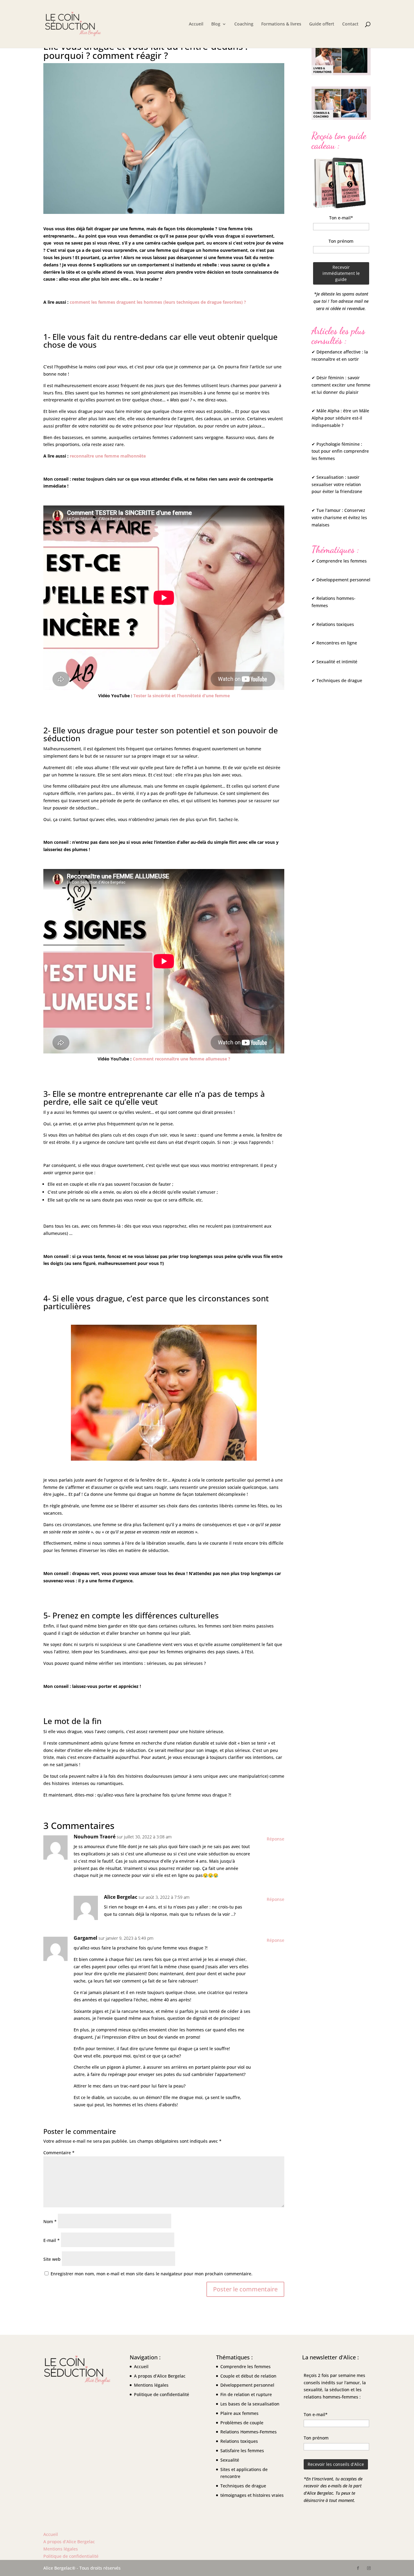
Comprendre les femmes (245, 2366)
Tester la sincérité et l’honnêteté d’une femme (182, 696)
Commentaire (59, 2153)
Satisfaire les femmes (242, 2451)
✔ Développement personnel (341, 580)
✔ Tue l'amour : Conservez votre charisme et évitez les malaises (339, 517)
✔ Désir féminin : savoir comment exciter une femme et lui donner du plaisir (341, 385)
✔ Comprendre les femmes (339, 561)
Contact (350, 24)
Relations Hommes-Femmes (249, 2432)
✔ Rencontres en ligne (334, 643)
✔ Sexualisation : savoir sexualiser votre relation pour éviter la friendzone (337, 484)
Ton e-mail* (341, 218)
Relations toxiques (239, 2441)
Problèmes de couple (242, 2422)
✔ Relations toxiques (333, 624)
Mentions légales (151, 2385)
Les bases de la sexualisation (250, 2404)
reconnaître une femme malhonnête (108, 456)
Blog (216, 24)
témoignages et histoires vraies (252, 2495)
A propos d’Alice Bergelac (160, 2376)
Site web (52, 2259)
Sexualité (230, 2460)
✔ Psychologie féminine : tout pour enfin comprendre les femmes (340, 451)
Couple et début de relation (248, 2376)
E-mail (52, 2240)
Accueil (196, 24)
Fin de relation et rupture (246, 2394)
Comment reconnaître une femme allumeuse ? (182, 1059)
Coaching (244, 24)
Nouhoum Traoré (95, 1837)
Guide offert (322, 24)
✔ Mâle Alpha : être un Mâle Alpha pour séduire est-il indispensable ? (340, 418)
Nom (50, 2221)
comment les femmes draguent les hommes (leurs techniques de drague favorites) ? (158, 302)
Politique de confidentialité (162, 2394)
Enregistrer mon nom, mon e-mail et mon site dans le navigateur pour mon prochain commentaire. (152, 2274)
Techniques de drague (243, 2486)
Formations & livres (281, 24)
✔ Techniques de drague (337, 680)
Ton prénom (341, 241)
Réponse (275, 1839)
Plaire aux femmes (239, 2413)
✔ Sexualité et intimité (334, 662)
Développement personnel (247, 2385)
